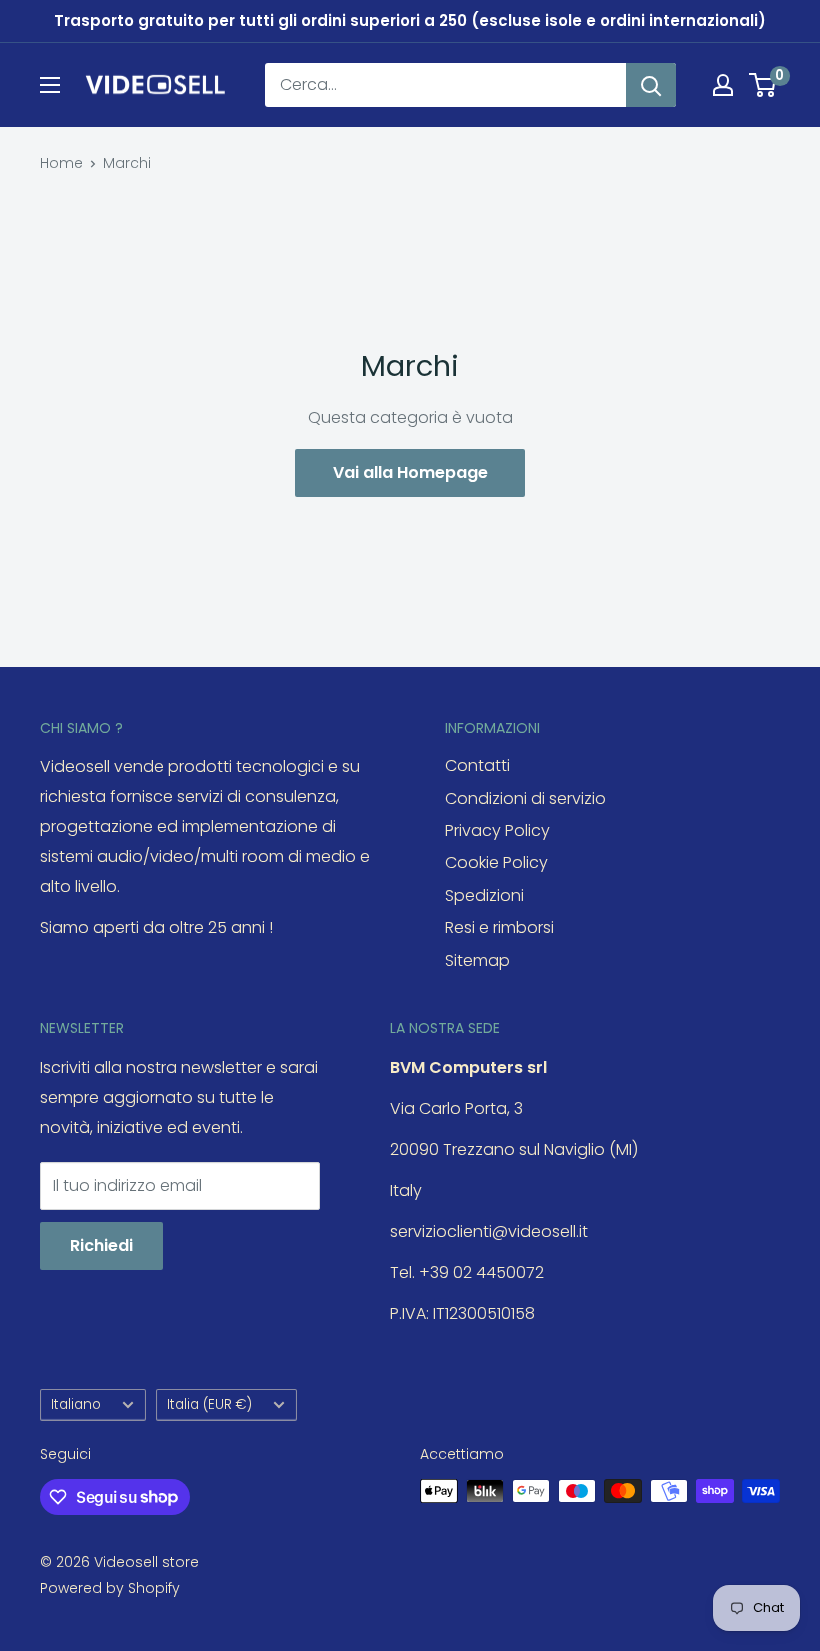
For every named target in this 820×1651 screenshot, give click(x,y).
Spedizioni (484, 895)
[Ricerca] (651, 85)
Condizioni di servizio (525, 798)
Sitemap (477, 960)
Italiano (76, 1404)
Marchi (127, 163)
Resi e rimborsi (499, 927)
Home (61, 163)
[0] (763, 85)
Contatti (477, 765)
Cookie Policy (496, 862)
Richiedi (101, 1245)
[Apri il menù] (50, 85)
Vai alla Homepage (410, 472)
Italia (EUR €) (209, 1404)
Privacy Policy (497, 830)
